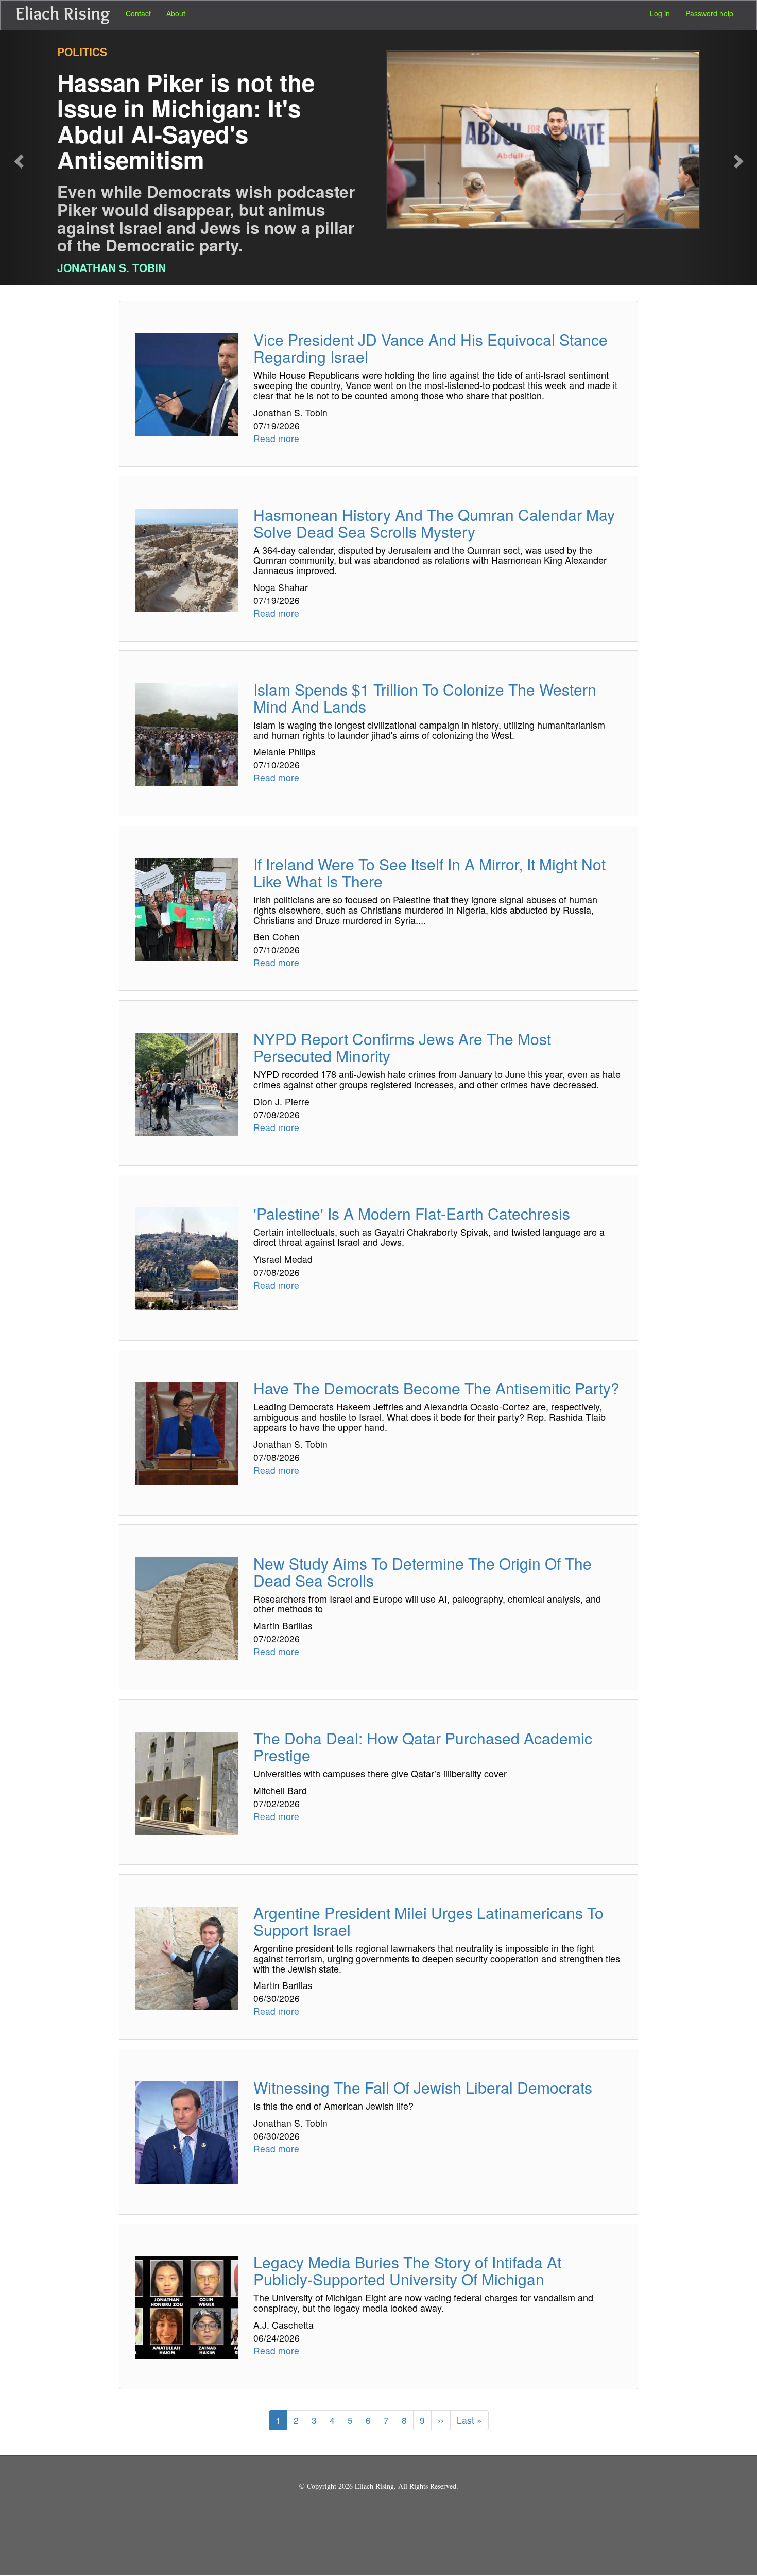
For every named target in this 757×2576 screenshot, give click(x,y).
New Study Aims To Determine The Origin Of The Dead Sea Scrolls (423, 1572)
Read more (276, 438)
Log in (660, 13)
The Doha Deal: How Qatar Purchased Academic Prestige (423, 1746)
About (176, 13)
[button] (38, 158)
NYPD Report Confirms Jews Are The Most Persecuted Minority (402, 1047)
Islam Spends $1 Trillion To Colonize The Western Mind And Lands (425, 698)
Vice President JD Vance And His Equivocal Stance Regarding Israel (431, 348)
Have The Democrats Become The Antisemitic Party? (436, 1388)
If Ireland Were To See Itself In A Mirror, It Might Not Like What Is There (429, 872)
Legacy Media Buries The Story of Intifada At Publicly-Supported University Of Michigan (407, 2270)
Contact (138, 13)
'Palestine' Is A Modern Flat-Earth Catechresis (412, 1213)
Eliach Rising (63, 13)
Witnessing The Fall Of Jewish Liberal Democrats (423, 2087)
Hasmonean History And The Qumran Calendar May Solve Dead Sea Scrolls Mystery (434, 523)
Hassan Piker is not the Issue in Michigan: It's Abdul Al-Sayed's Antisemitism (186, 121)
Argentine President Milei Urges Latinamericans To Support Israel (428, 1921)
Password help (709, 13)
